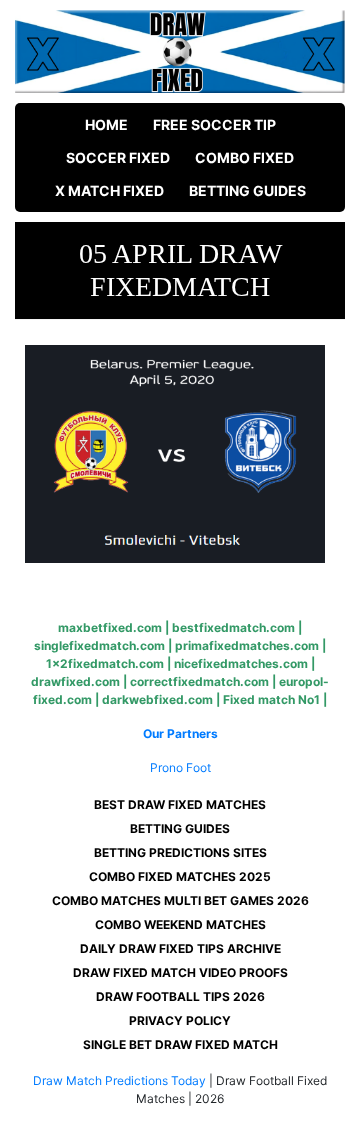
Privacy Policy (180, 1020)
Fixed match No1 (271, 699)
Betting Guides (247, 190)
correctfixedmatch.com (199, 681)
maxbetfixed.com (110, 627)
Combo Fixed (244, 157)
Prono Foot (180, 767)
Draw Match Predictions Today (119, 1080)
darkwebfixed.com (157, 699)
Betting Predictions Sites (180, 852)
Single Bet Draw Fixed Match (180, 1044)
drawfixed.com (75, 681)
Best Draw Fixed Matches (180, 804)
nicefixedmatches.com (241, 663)
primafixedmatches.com (247, 645)
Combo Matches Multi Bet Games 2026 (180, 900)
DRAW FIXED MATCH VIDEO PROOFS (180, 972)
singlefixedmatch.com (99, 645)
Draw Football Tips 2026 (180, 996)
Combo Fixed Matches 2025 (180, 876)
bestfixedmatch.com (233, 627)
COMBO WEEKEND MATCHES (180, 924)
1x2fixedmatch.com (105, 663)
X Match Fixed (109, 190)
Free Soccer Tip (214, 124)
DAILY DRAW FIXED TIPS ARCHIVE (180, 948)
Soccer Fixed (118, 157)
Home (106, 124)
